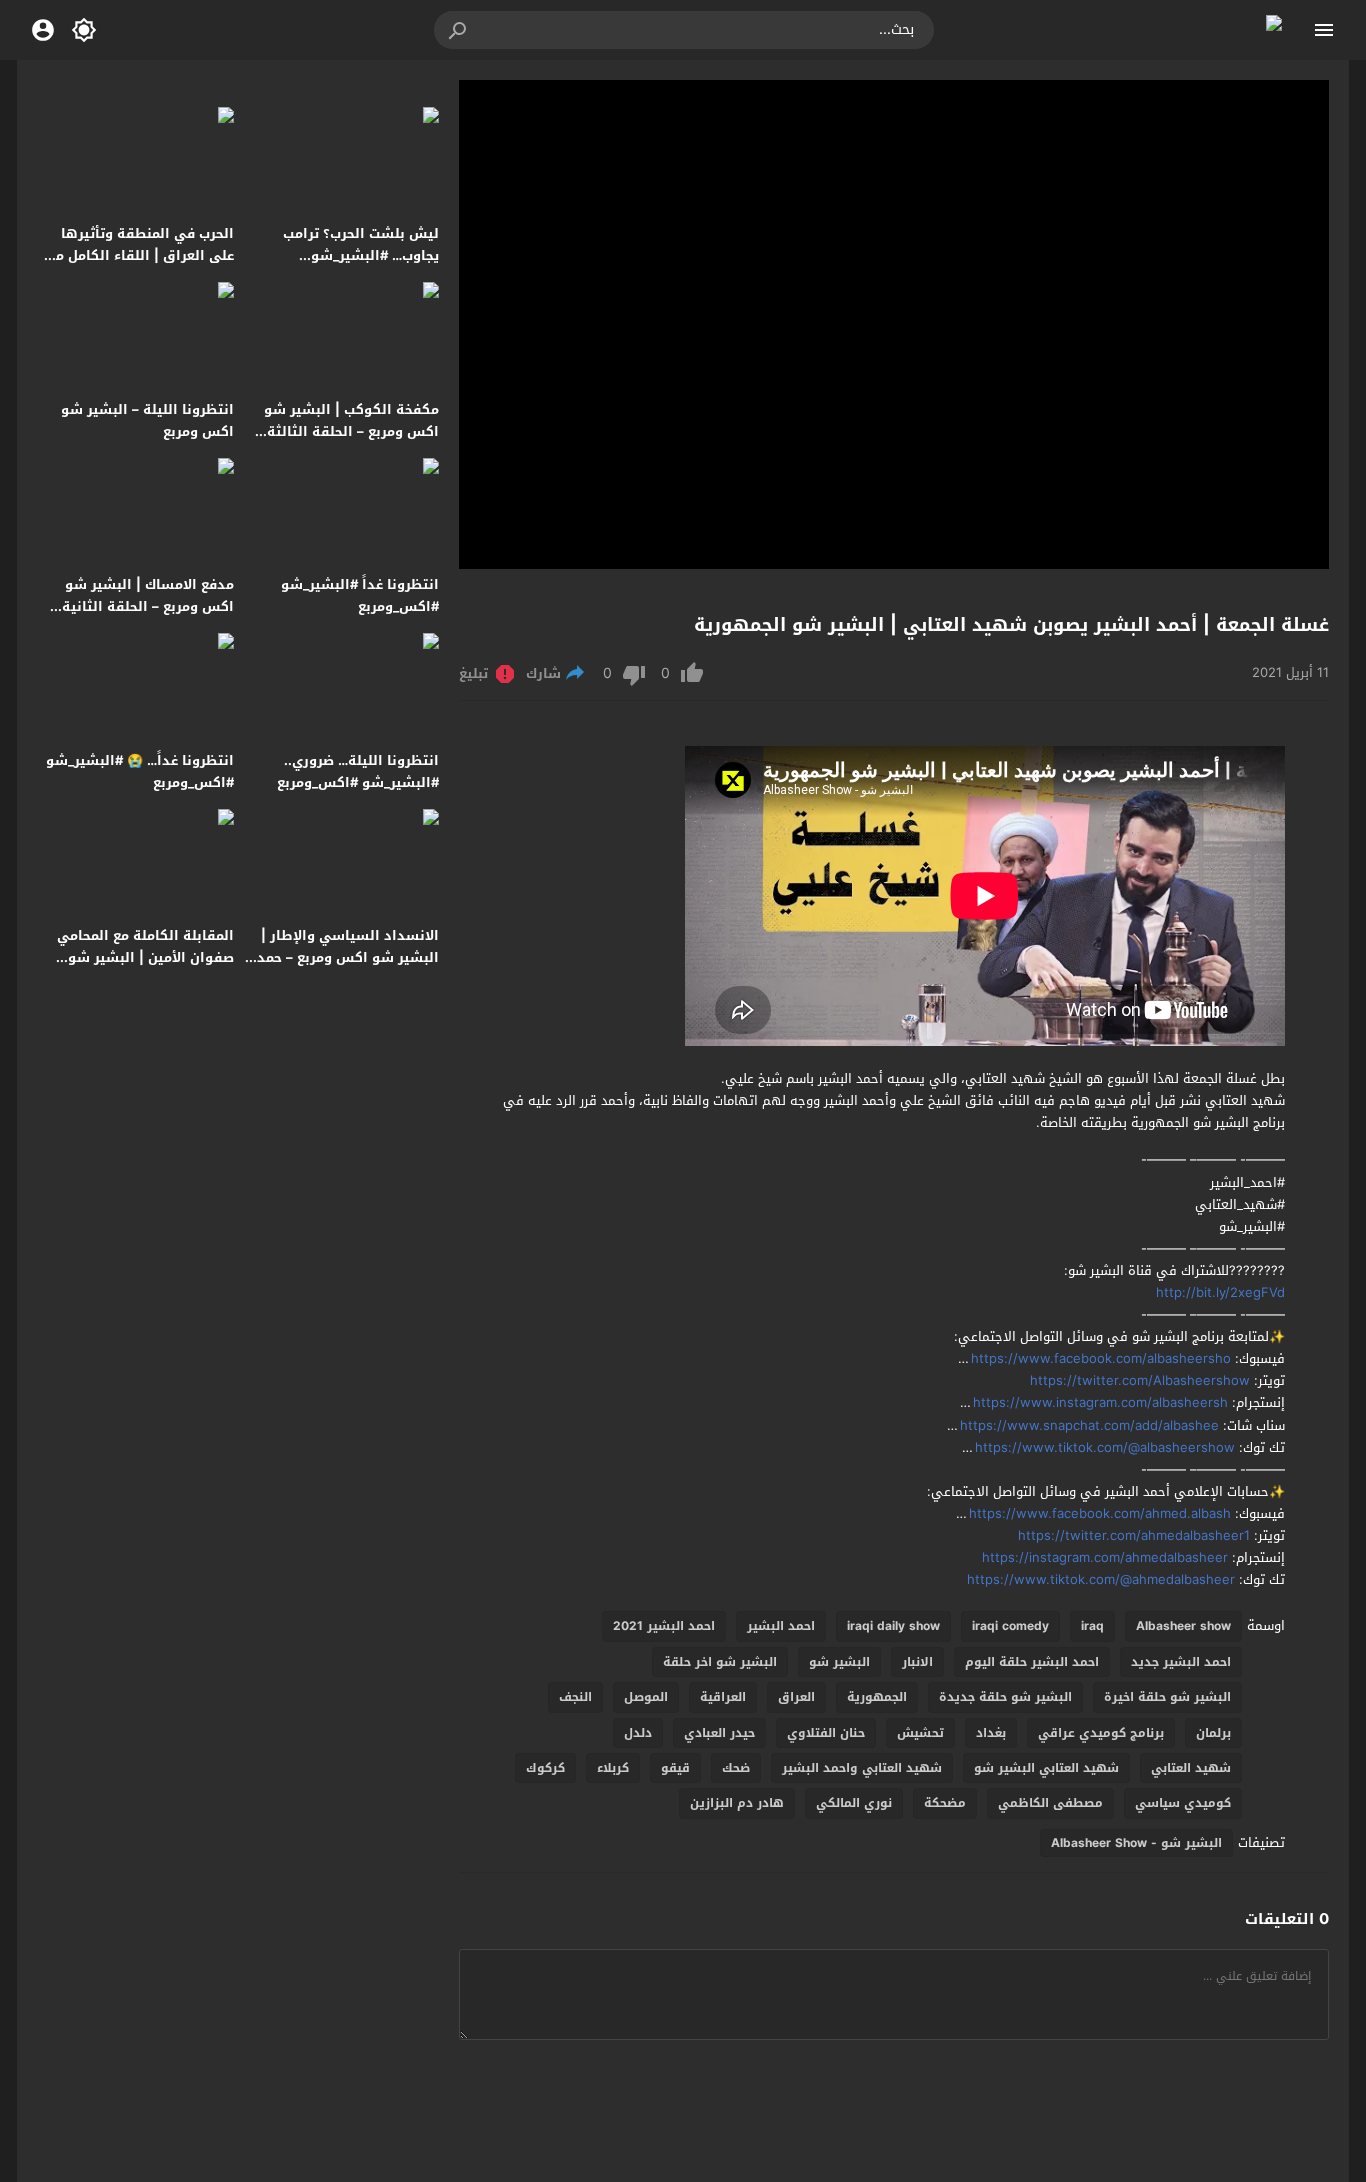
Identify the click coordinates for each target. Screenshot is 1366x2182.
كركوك (545, 1768)
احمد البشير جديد (1181, 1662)
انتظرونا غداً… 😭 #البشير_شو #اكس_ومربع (140, 771)
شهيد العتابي (1191, 1768)
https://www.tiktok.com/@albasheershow (1105, 1447)
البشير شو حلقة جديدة (1005, 1697)
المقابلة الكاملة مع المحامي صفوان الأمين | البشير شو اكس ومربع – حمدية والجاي (145, 957)
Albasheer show (1183, 1626)
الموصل (646, 1697)
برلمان (1213, 1733)
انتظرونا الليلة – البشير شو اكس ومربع (147, 420)
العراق (796, 1697)
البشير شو (839, 1662)
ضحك (736, 1768)
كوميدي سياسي (1183, 1803)
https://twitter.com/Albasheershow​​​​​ (1140, 1380)
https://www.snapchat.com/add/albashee (1089, 1425)
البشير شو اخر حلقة (720, 1662)
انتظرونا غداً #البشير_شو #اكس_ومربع (360, 595)
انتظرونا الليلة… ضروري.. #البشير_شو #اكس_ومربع (358, 771)
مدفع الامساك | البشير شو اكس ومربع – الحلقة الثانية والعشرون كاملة (148, 606)
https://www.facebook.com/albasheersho (1101, 1358)
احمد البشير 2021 (664, 1626)
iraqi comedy (1010, 1626)
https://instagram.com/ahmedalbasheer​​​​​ (1105, 1557)
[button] (459, 30)
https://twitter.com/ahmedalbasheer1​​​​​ (1134, 1535)
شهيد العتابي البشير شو (1046, 1768)
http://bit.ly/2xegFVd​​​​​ (1220, 1292)
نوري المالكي (854, 1803)
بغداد (991, 1733)
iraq (1092, 1626)
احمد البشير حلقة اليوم (1032, 1662)
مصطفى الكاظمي (1050, 1803)
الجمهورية (877, 1697)
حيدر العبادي (719, 1733)
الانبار (917, 1662)
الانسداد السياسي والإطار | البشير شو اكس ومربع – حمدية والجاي (341, 957)
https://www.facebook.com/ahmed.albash (1100, 1513)
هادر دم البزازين (737, 1803)
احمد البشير (781, 1626)
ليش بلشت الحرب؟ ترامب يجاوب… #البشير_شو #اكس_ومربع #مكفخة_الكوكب (344, 255)
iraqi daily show (893, 1626)
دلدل (638, 1733)
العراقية (723, 1697)
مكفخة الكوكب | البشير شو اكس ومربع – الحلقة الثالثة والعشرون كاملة (351, 431)
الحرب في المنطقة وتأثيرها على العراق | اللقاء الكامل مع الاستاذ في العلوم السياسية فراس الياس (141, 266)
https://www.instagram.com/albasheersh (1100, 1402)
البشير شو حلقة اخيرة (1167, 1697)
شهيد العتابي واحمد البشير (862, 1768)
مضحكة (945, 1803)
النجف (575, 1697)
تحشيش (920, 1733)
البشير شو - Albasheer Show (1136, 1843)
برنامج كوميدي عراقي (1101, 1733)
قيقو (675, 1768)
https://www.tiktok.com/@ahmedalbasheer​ (1101, 1579)
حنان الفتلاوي (826, 1733)
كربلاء (613, 1768)
